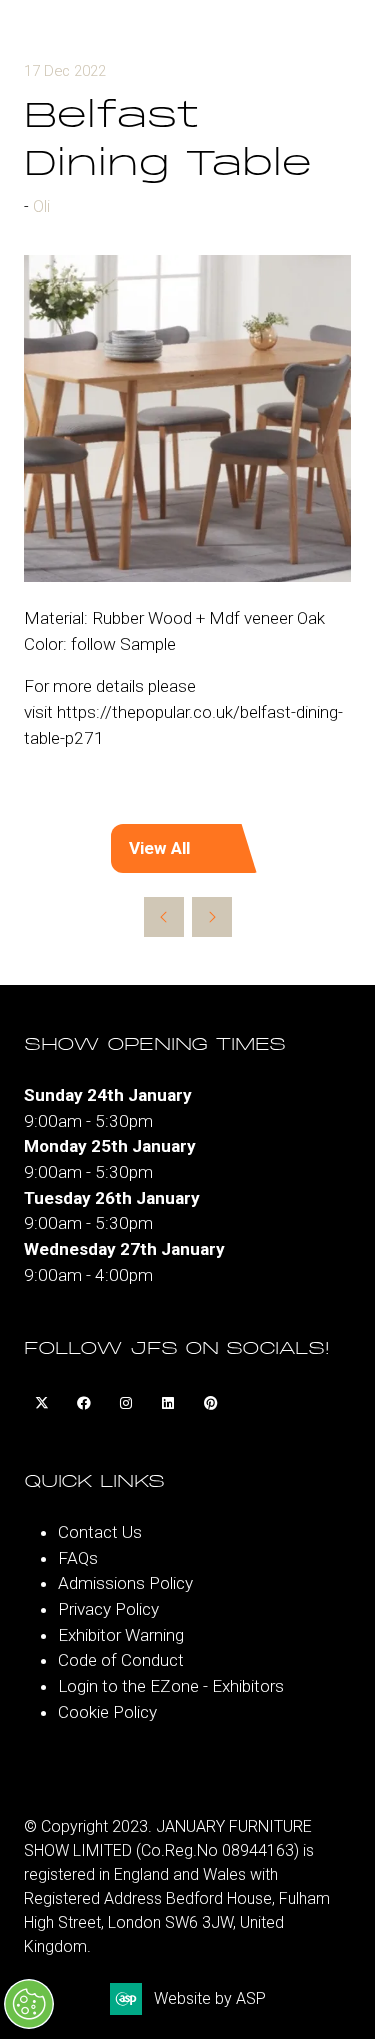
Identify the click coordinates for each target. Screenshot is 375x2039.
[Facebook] (84, 1404)
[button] (188, 849)
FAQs (78, 1558)
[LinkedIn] (168, 1404)
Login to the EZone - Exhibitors (171, 1686)
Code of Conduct (121, 1660)
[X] (42, 1404)
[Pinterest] (210, 1404)
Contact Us (100, 1532)
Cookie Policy (107, 1712)
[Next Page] (212, 917)
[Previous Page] (164, 917)
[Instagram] (126, 1404)
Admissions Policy (125, 1583)
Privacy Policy (108, 1609)
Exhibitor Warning (121, 1635)
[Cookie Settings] (29, 2004)
